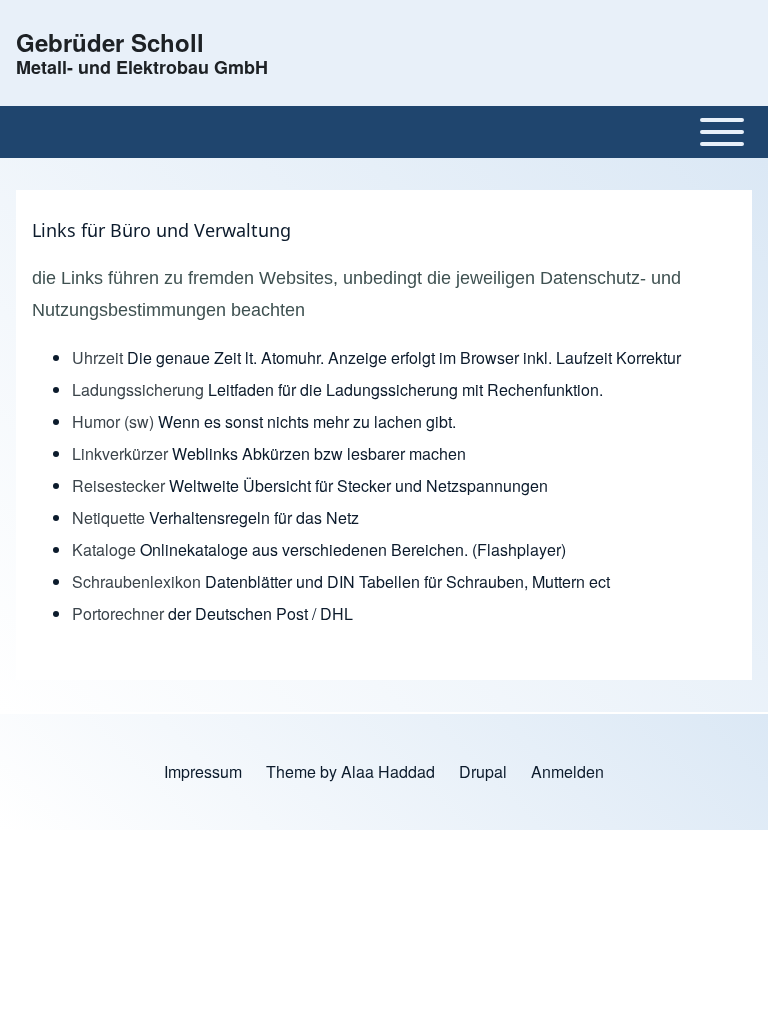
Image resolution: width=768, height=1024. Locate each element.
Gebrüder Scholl (110, 42)
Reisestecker (120, 485)
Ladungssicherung (140, 389)
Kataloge (104, 549)
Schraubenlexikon (136, 581)
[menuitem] (203, 772)
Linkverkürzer (122, 453)
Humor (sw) (113, 421)
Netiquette (108, 517)
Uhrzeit (99, 357)
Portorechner (120, 613)
